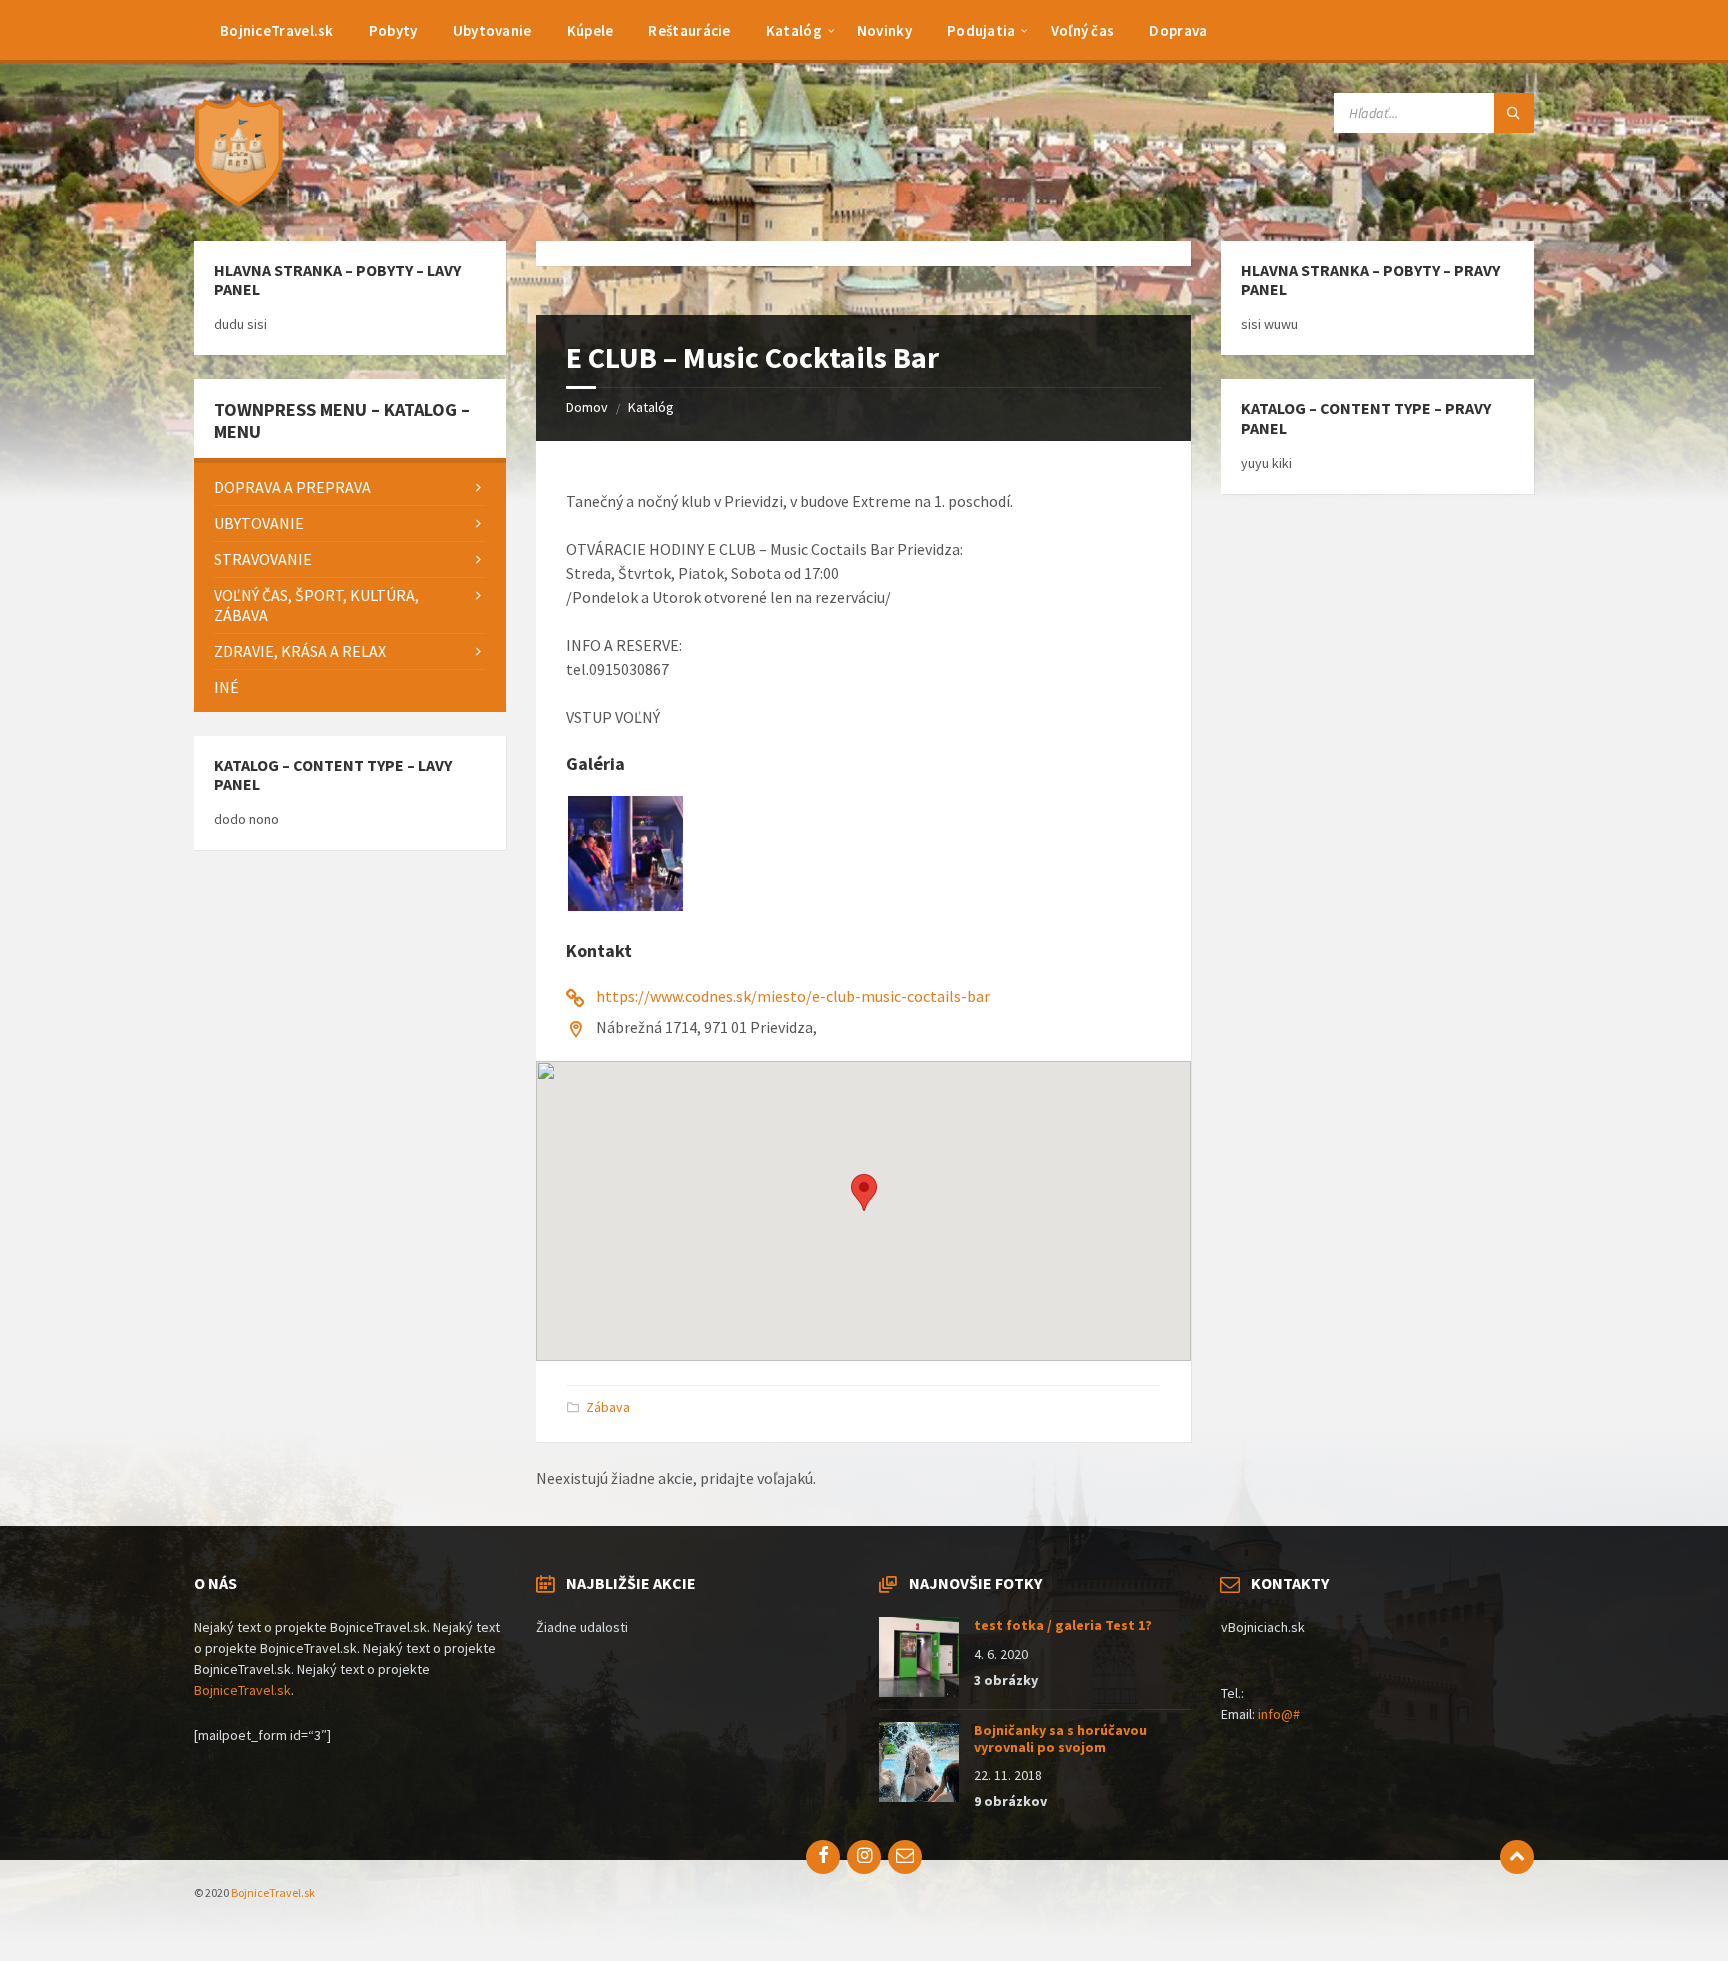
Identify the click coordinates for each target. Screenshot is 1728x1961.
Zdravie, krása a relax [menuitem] (300, 651)
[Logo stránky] (244, 202)
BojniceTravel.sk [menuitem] (277, 30)
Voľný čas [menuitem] (1083, 30)
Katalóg (651, 407)
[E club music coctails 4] (625, 905)
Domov (587, 407)
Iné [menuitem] (226, 687)
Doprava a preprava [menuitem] (292, 487)
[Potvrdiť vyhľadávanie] (1514, 113)
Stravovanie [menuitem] (263, 559)
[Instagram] (864, 1857)
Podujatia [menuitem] (981, 30)
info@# (1279, 1714)
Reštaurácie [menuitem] (689, 30)
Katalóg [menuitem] (794, 30)
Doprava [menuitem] (1178, 30)
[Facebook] (823, 1857)
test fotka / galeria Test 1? (1063, 1625)
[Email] (905, 1857)
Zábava (608, 1407)
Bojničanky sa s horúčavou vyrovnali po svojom (1060, 1738)
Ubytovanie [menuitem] (492, 30)
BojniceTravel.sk (242, 1690)
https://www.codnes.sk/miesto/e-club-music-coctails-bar (793, 996)
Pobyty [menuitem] (393, 30)
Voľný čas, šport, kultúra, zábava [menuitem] (316, 605)
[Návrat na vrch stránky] (1517, 1857)
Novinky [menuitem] (884, 30)
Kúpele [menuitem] (590, 30)
